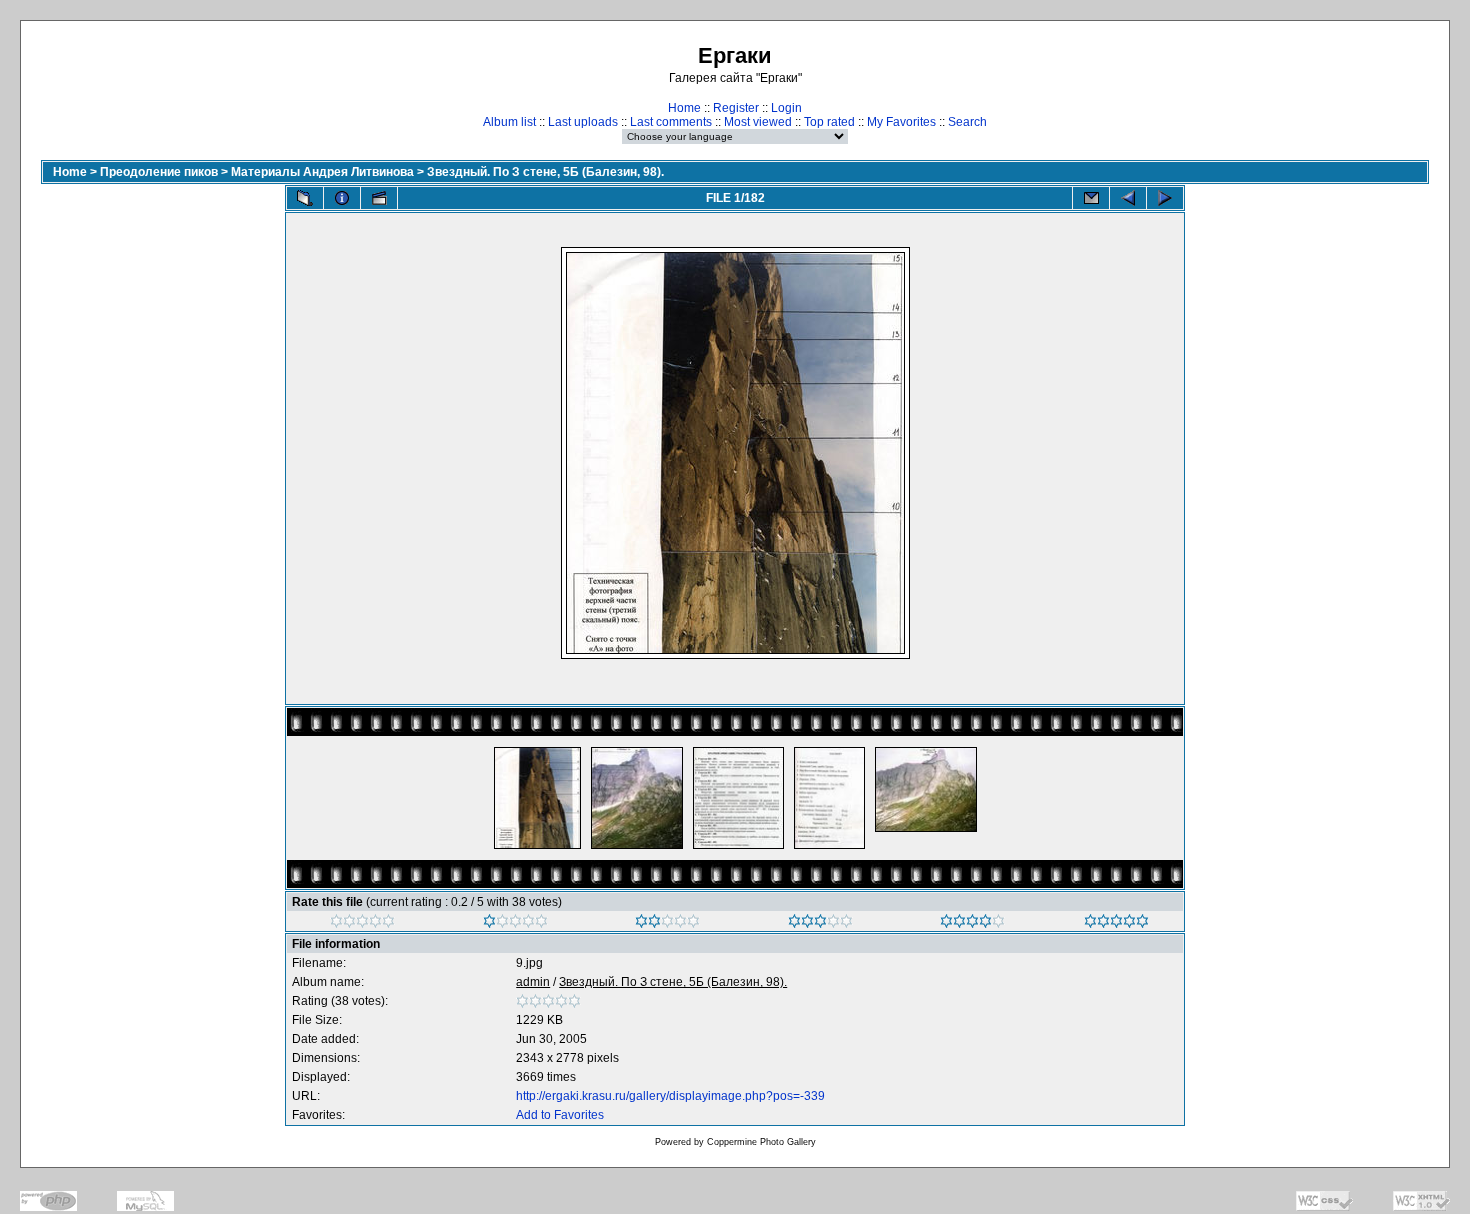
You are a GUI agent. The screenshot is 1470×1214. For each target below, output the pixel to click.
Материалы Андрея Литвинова (322, 172)
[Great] (1116, 924)
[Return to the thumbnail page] (305, 198)
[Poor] (515, 924)
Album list (509, 122)
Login (786, 108)
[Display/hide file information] (342, 198)
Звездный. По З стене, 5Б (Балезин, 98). (545, 172)
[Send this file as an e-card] (1091, 198)
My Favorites (901, 122)
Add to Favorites (560, 1115)
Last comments (671, 122)
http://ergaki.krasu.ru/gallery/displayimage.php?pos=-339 (670, 1096)
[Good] (820, 924)
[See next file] (1165, 198)
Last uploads (583, 122)
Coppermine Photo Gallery (761, 1142)
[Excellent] (972, 924)
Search (967, 122)
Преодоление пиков (159, 172)
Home (684, 108)
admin (533, 982)
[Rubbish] (362, 924)
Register (736, 108)
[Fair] (667, 924)
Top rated (829, 122)
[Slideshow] (379, 198)
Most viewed (758, 122)
